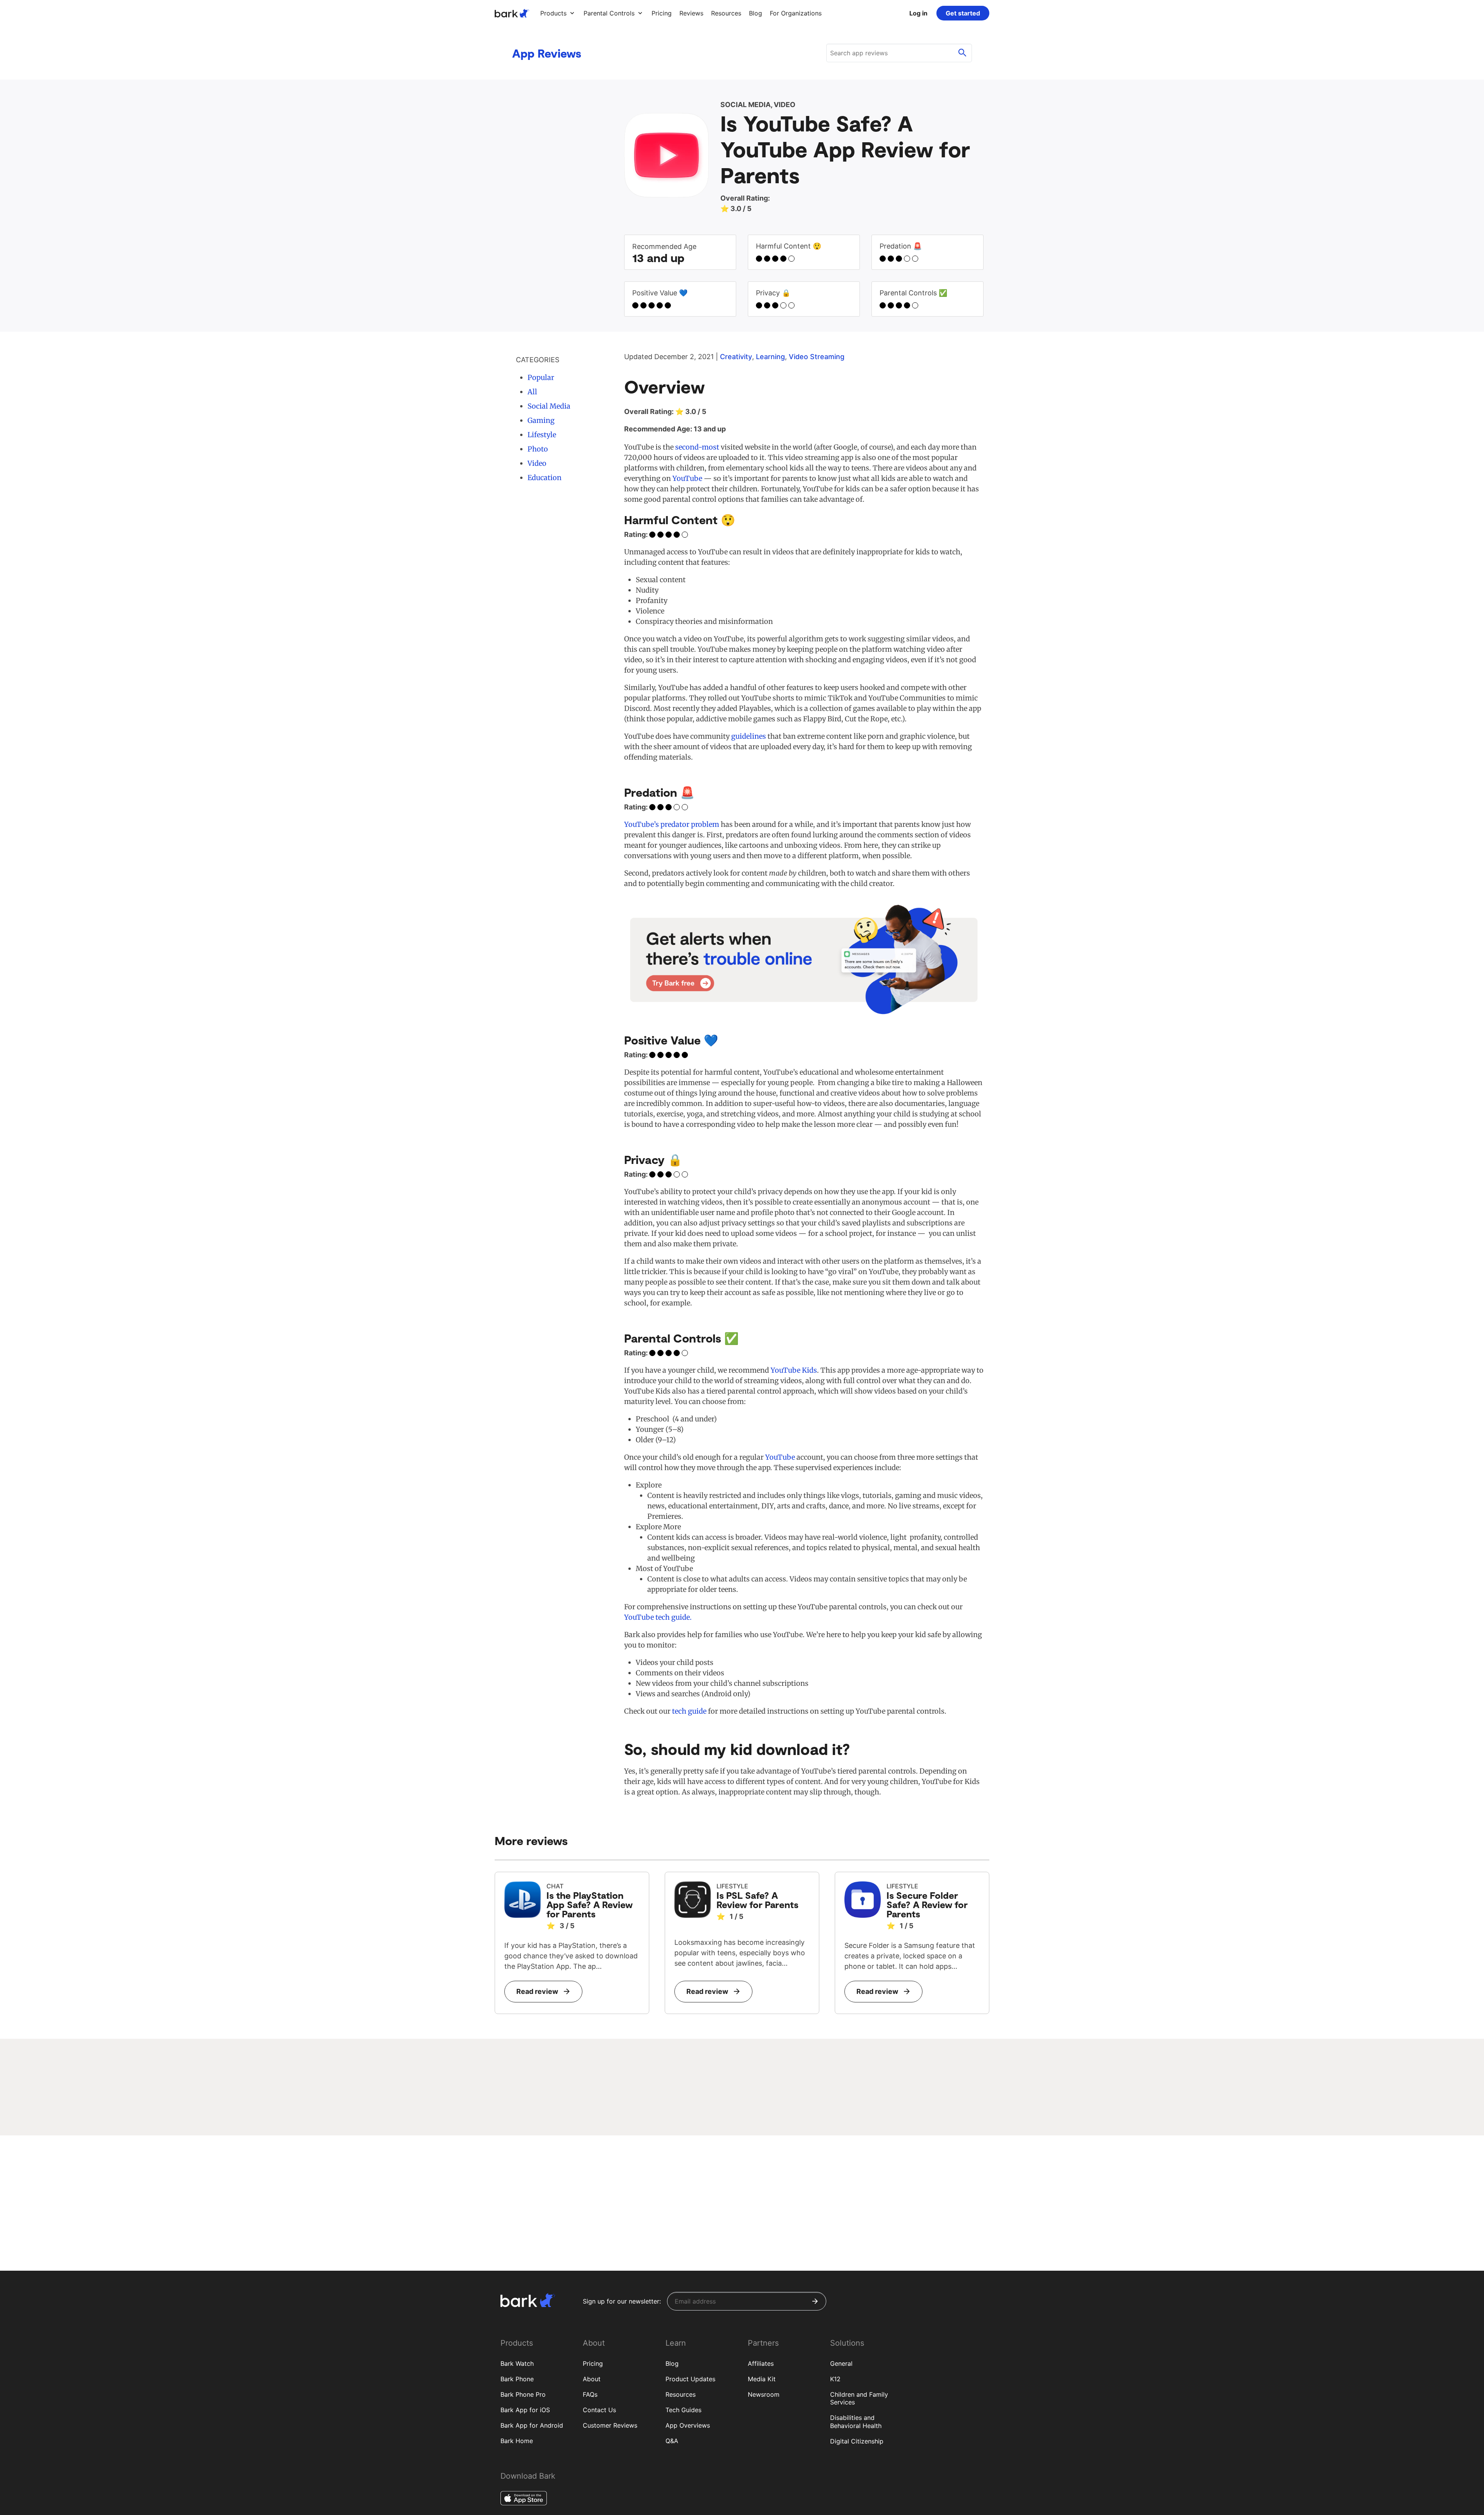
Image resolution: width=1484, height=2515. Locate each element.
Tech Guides (683, 2410)
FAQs (590, 2394)
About (592, 2379)
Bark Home (517, 2441)
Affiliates (761, 2363)
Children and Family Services (859, 2398)
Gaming (541, 420)
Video (537, 463)
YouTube (687, 478)
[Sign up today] (804, 959)
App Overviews (688, 2425)
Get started (963, 13)
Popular (541, 377)
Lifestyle (542, 435)
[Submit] (815, 2301)
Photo (538, 449)
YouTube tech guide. (658, 1617)
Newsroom (764, 2394)
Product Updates (690, 2379)
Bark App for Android (532, 2425)
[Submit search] (962, 53)
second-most (696, 447)
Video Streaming (817, 357)
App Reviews (547, 53)
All (532, 392)
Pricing (593, 2363)
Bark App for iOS (525, 2410)
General (841, 2363)
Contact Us (599, 2410)
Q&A (672, 2441)
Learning (770, 357)
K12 (835, 2379)
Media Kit (762, 2379)
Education (545, 478)
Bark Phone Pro (523, 2394)
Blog (672, 2363)
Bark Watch (517, 2363)
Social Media (549, 406)
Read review (537, 1991)
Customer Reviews (610, 2425)
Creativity (736, 357)
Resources (681, 2394)
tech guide (689, 1711)
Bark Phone (517, 2379)
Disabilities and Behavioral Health (856, 2422)
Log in (918, 13)
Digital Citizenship (857, 2441)
